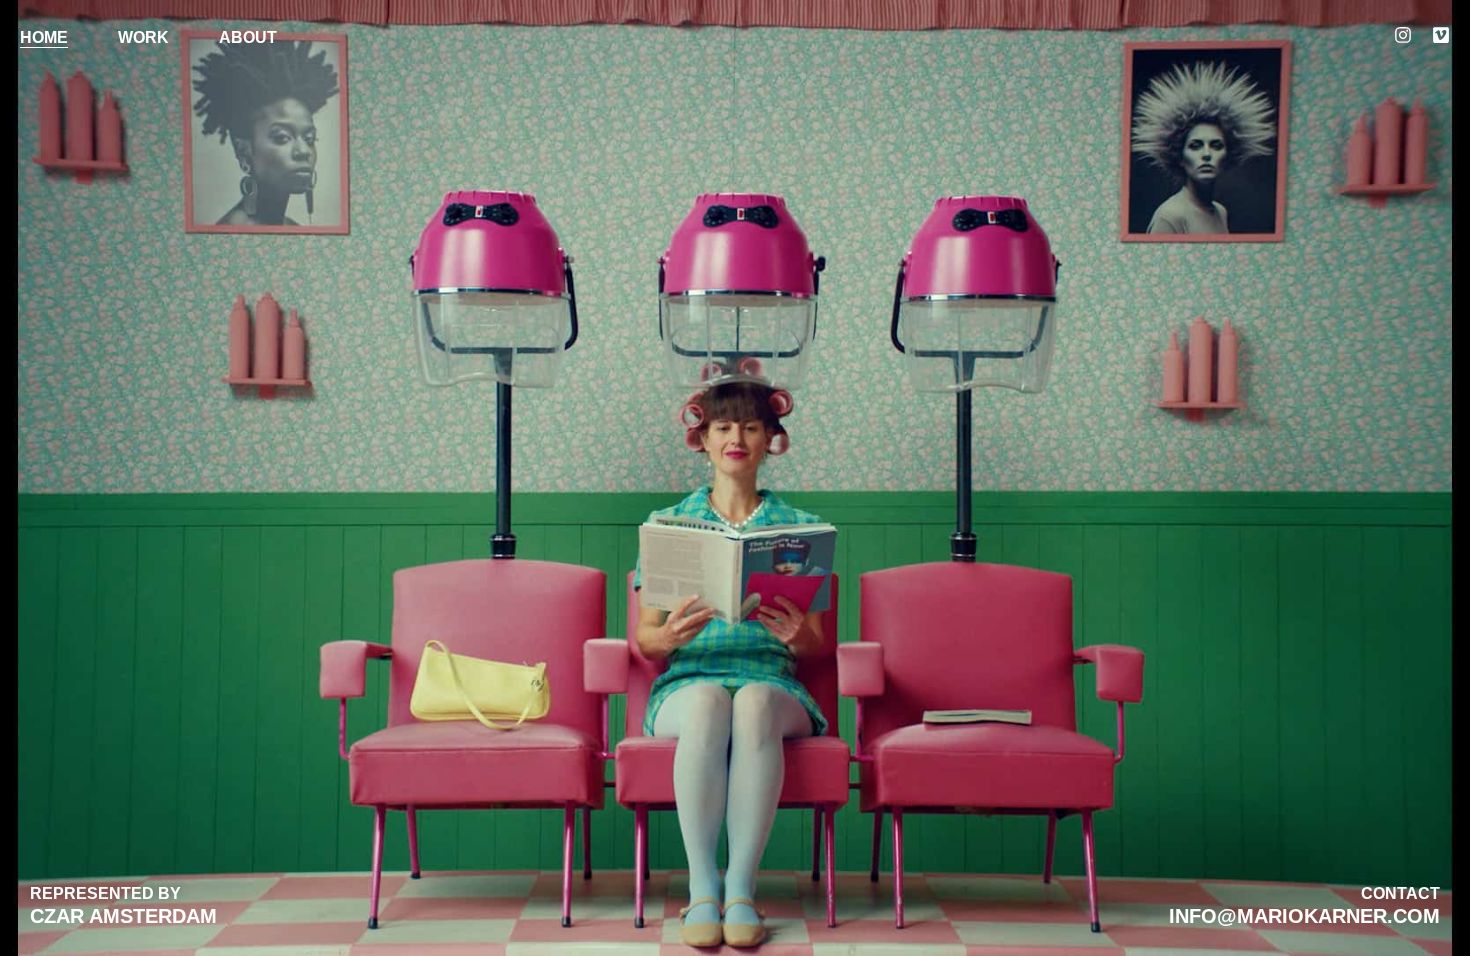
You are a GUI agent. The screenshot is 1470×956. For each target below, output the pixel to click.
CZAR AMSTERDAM (123, 916)
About (248, 37)
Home (44, 37)
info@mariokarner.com (1304, 916)
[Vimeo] (1441, 35)
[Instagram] (1403, 35)
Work (143, 37)
